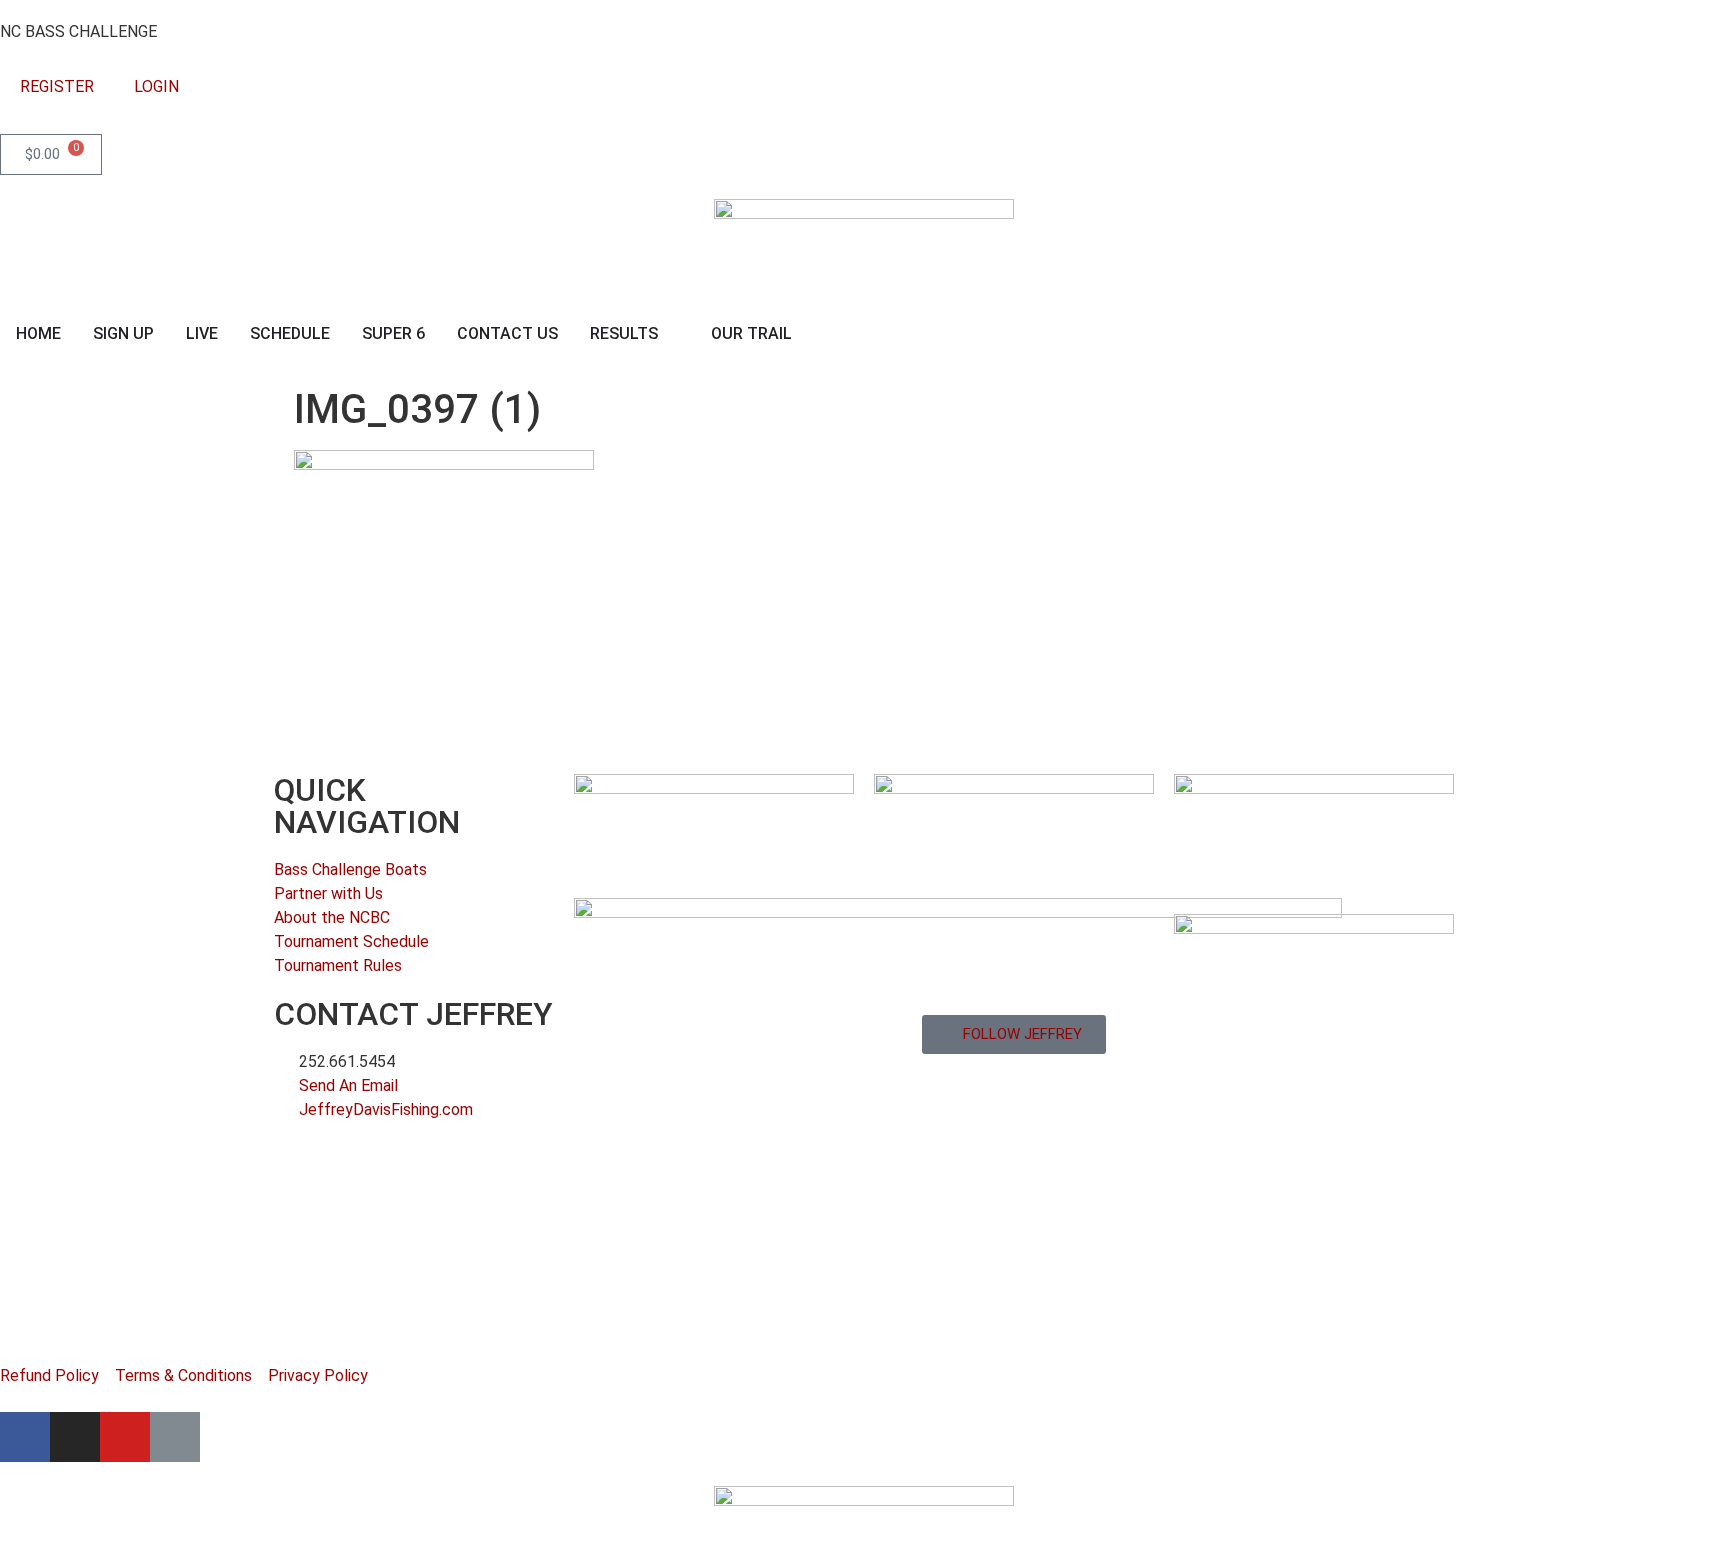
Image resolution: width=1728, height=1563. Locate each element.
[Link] (175, 1437)
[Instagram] (75, 1437)
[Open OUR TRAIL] (805, 334)
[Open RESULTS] (671, 334)
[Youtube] (125, 1437)
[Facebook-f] (25, 1437)
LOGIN (156, 86)
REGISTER (57, 86)
